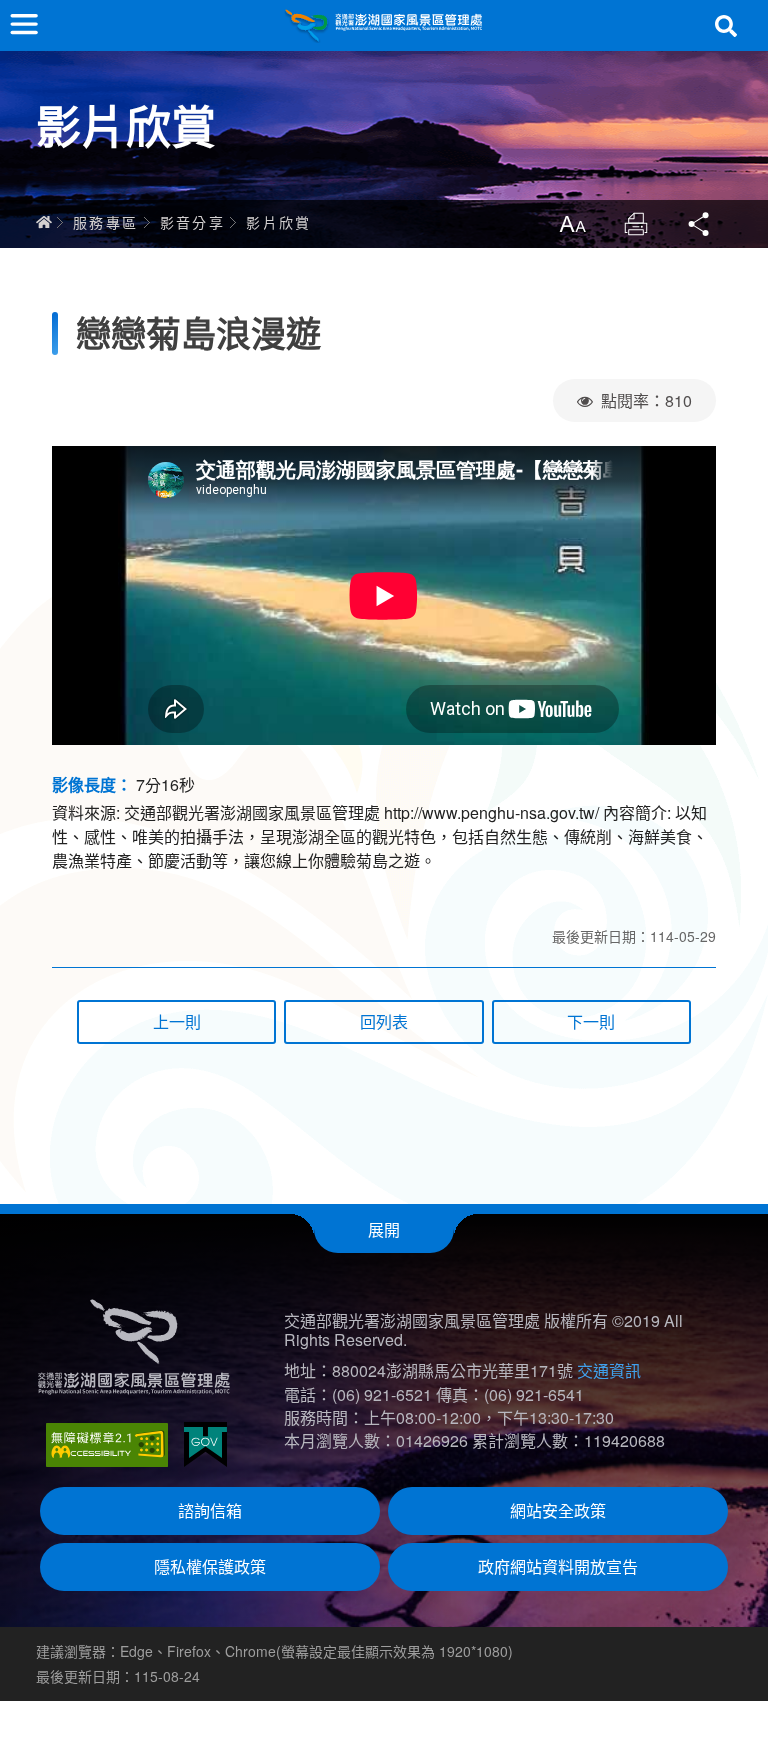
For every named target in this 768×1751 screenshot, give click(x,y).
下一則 (591, 1021)
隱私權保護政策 (210, 1566)
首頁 (44, 222)
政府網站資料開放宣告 (558, 1566)
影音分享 (193, 222)
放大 (572, 224)
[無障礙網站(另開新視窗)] (107, 1445)
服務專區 (106, 222)
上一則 (177, 1021)
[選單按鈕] (24, 24)
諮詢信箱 (210, 1510)
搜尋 (726, 26)
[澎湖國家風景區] (384, 25)
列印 (636, 224)
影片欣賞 (279, 222)
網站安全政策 (558, 1510)
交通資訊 (609, 1370)
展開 (384, 1229)
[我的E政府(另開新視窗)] (205, 1444)
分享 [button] (700, 224)
